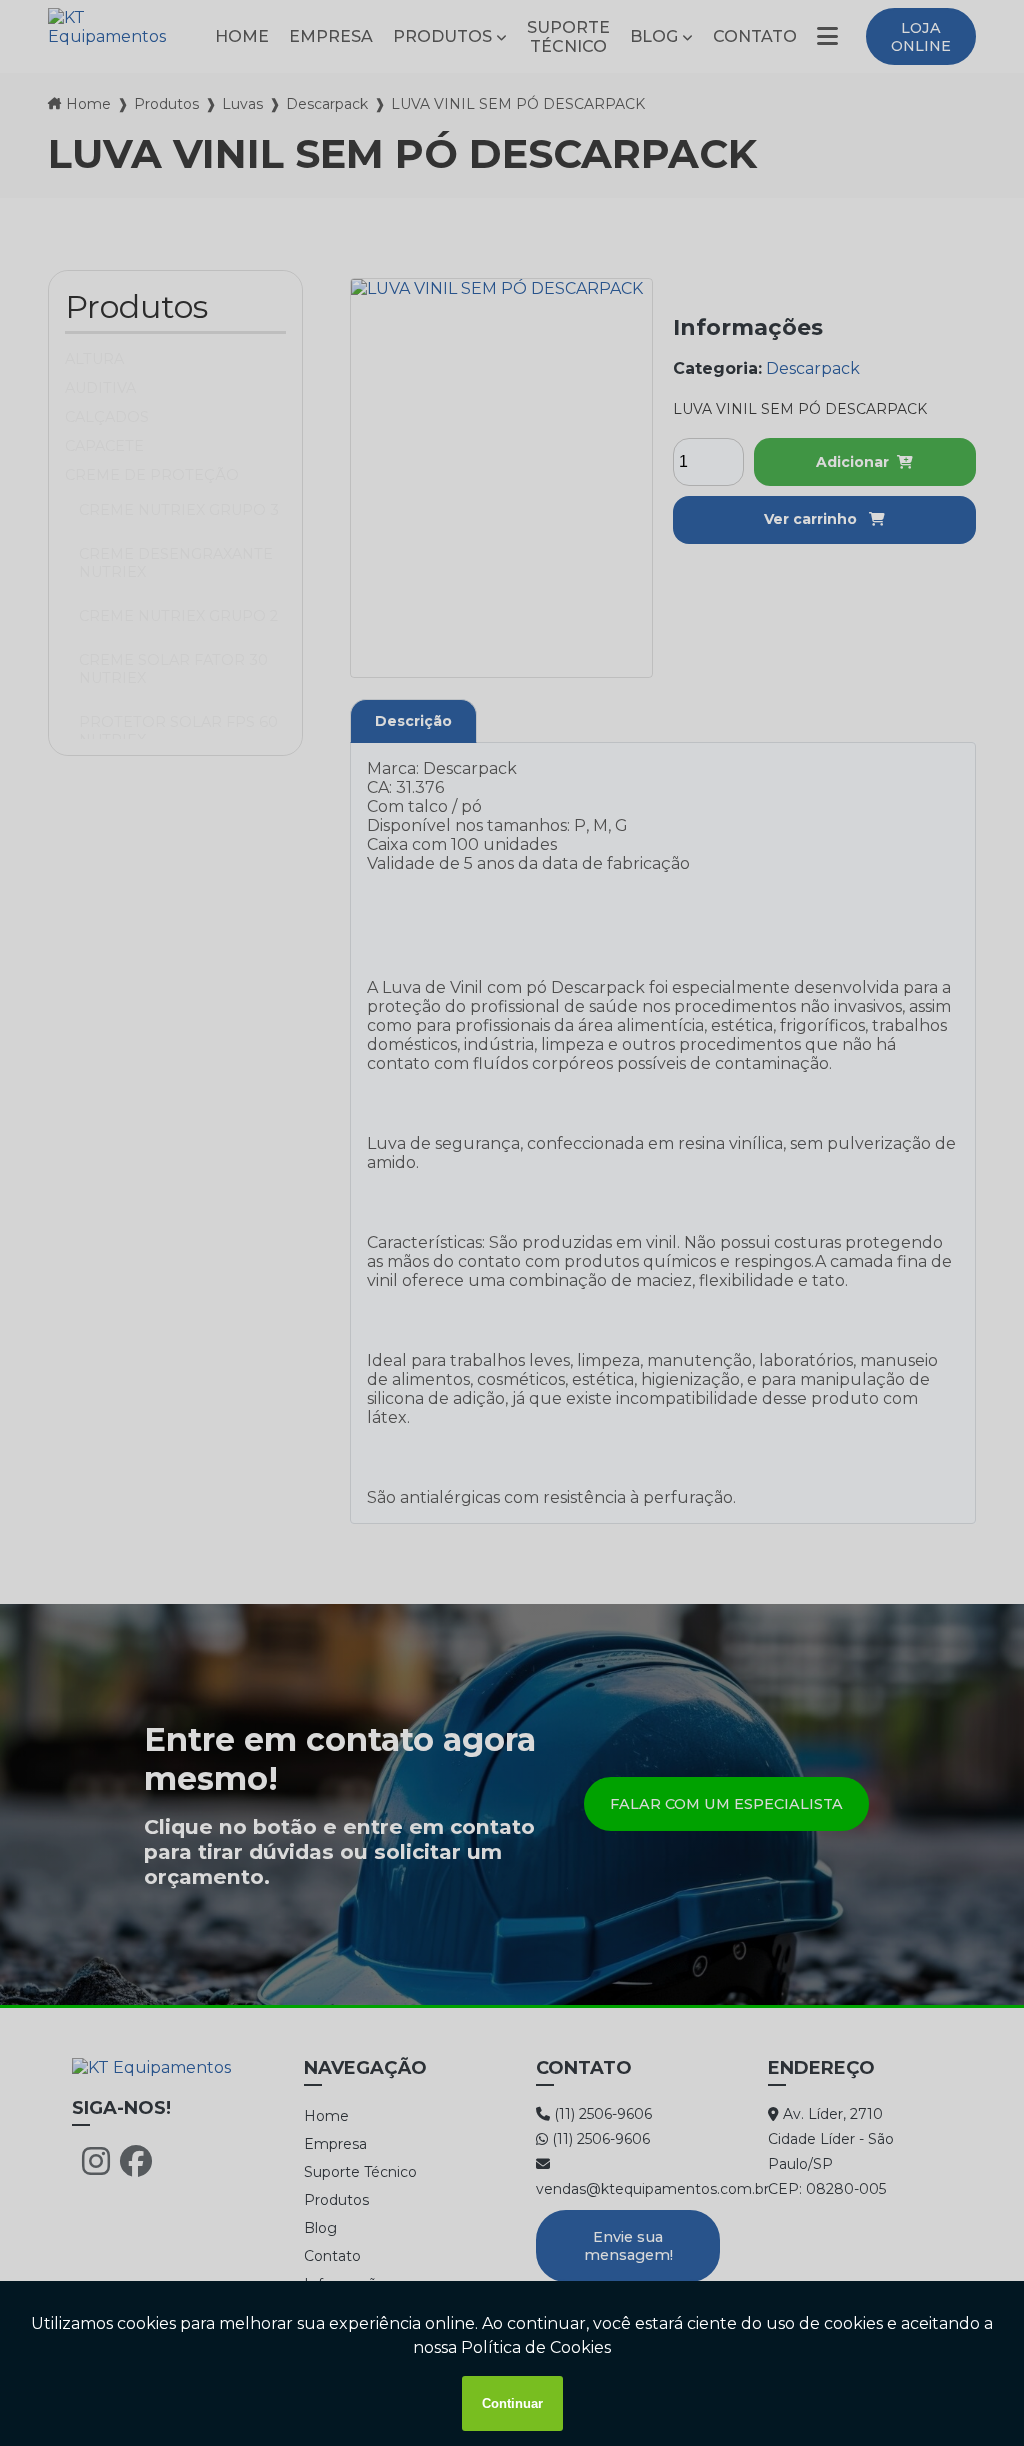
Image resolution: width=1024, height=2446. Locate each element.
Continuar (512, 2403)
